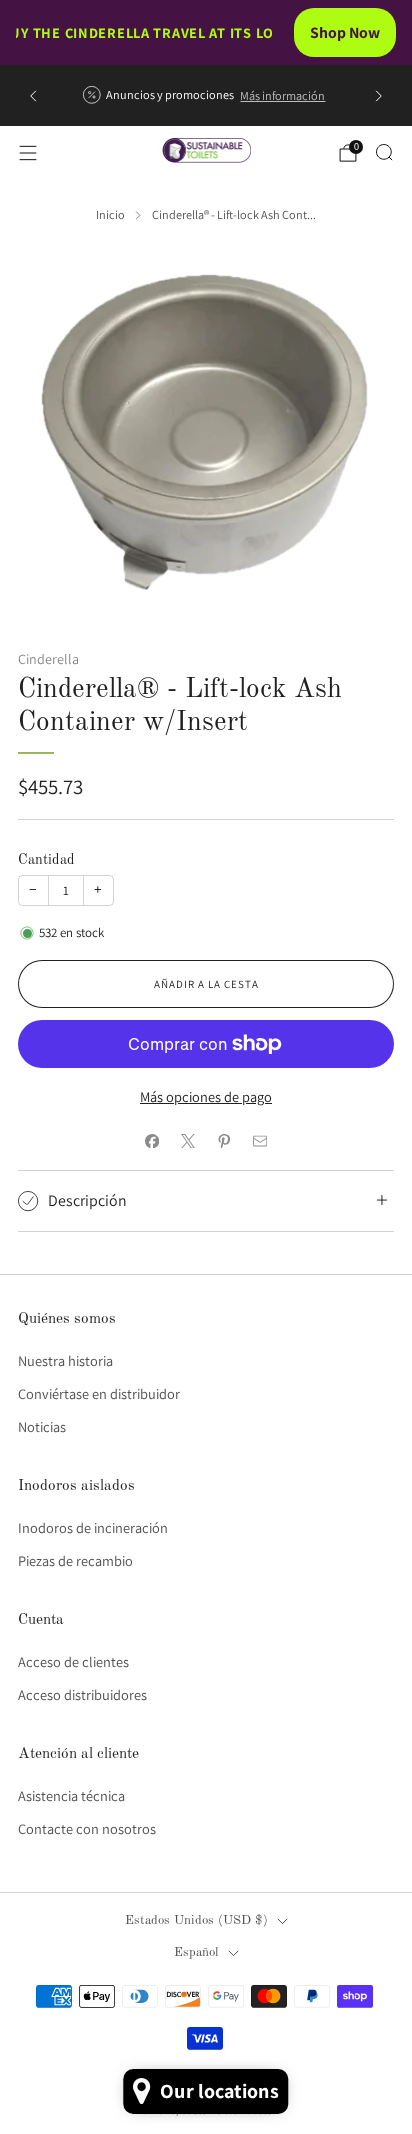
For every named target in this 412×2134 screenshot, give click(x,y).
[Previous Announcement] (33, 96)
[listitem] (205, 96)
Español (196, 1952)
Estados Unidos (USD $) (196, 1920)
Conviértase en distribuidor (99, 1393)
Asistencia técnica (71, 1795)
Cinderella (48, 659)
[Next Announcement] (379, 96)
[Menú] (28, 153)
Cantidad (46, 860)
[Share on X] (188, 1141)
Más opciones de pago (206, 1096)
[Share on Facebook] (152, 1141)
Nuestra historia (65, 1360)
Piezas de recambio (75, 1560)
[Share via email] (260, 1141)
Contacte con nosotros (87, 1828)
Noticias (42, 1426)
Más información (282, 96)
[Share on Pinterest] (224, 1141)
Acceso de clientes (73, 1661)
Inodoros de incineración (93, 1527)
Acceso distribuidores (82, 1694)
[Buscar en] (384, 152)
